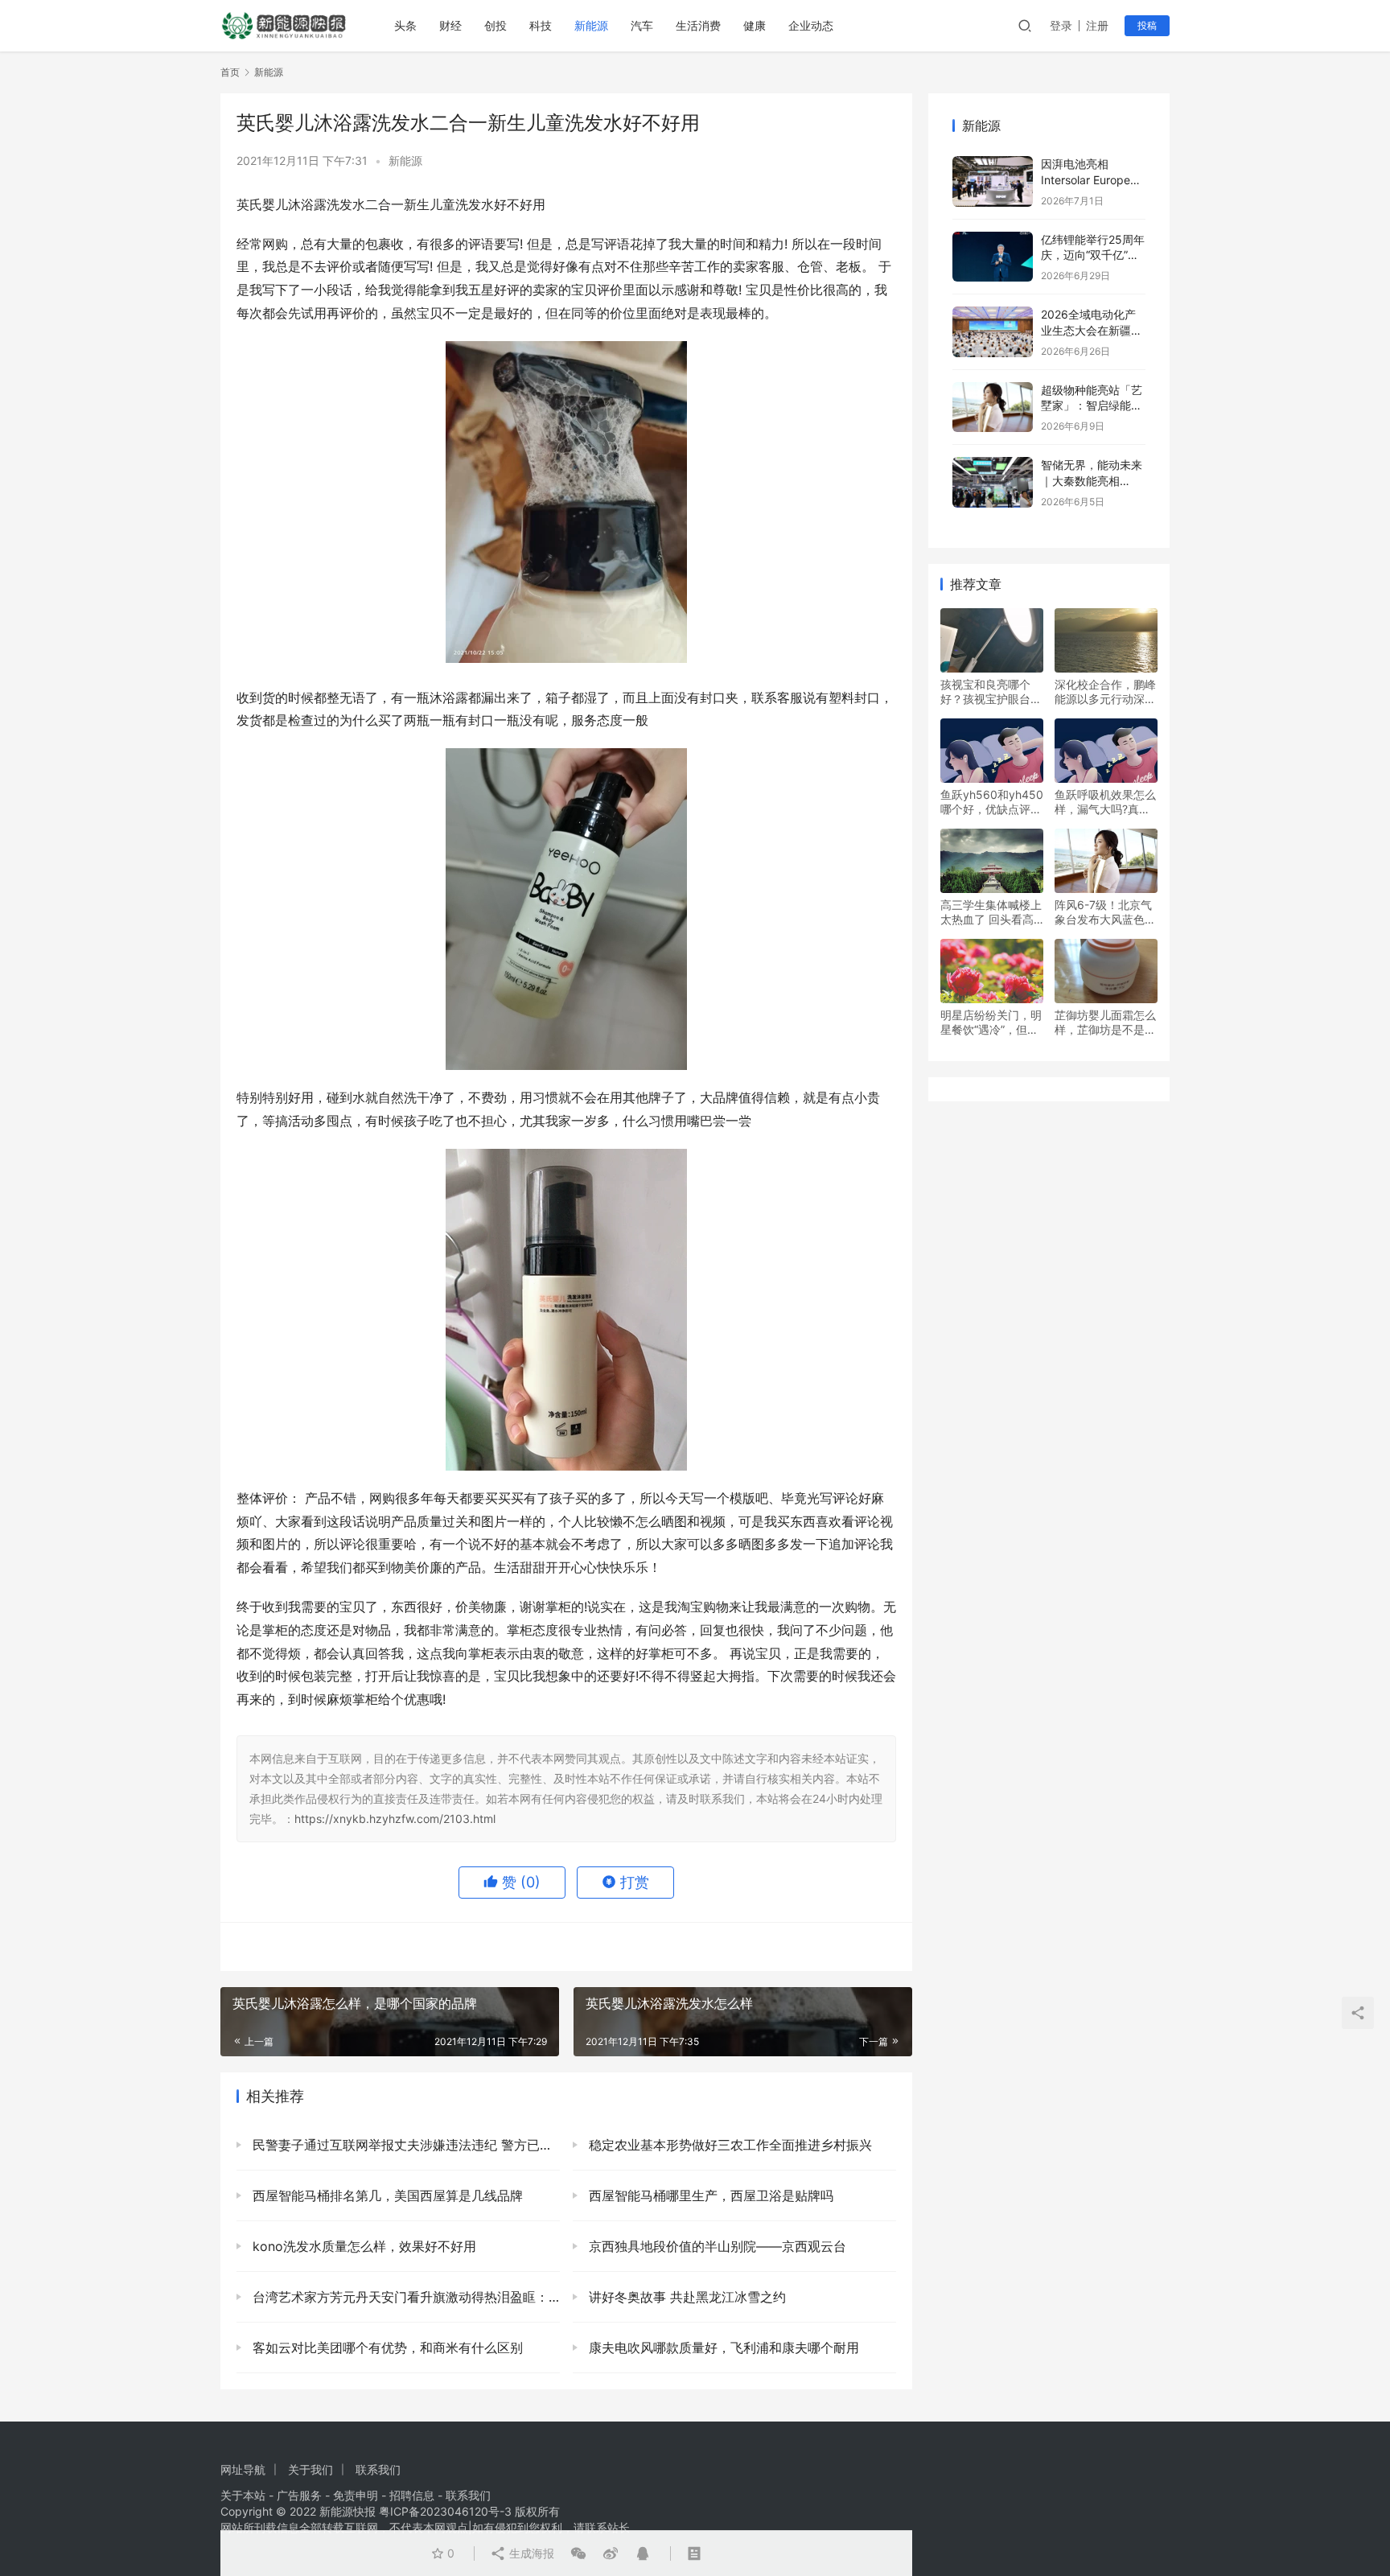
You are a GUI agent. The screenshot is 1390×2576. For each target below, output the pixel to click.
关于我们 (310, 2469)
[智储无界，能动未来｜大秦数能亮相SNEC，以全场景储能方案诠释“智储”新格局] (993, 482)
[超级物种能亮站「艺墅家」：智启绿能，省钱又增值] (993, 407)
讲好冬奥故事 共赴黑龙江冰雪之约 (685, 2297)
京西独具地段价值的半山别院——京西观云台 (716, 2246)
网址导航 (243, 2469)
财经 (450, 25)
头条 (405, 25)
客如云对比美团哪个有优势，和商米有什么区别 (386, 2348)
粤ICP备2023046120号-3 (445, 2511)
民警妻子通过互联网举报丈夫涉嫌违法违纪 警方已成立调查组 (404, 2145)
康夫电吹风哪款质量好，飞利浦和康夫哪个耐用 (722, 2348)
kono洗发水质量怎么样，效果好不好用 (362, 2246)
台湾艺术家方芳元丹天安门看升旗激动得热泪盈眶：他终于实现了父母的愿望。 (404, 2297)
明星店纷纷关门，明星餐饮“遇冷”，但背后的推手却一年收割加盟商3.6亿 (991, 1023)
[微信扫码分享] (578, 2553)
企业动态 (811, 25)
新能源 (591, 25)
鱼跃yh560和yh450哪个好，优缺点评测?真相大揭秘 (992, 802)
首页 (230, 72)
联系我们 (378, 2469)
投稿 (1147, 25)
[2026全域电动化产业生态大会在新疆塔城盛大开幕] (993, 332)
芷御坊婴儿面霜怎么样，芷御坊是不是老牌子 (1105, 1023)
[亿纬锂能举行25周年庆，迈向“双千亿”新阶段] (993, 257)
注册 (1097, 25)
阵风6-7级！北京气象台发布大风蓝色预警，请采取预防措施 (1105, 912)
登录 (1061, 25)
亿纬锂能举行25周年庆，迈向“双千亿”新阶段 (1093, 255)
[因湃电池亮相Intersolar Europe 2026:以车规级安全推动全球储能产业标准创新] (993, 181)
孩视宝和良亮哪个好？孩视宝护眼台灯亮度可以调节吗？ (991, 692)
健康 (755, 25)
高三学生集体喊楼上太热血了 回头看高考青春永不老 (991, 912)
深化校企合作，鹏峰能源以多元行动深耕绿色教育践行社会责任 (1105, 692)
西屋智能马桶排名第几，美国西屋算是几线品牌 (386, 2195)
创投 (496, 25)
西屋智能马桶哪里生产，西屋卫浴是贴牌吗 (709, 2195)
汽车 (642, 25)
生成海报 (530, 2553)
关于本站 (243, 2495)
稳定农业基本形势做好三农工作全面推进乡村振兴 (728, 2145)
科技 (541, 25)
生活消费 (698, 25)
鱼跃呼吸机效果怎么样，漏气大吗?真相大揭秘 (1105, 802)
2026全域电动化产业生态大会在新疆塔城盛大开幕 (1092, 330)
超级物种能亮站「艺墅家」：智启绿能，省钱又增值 (1092, 405)
